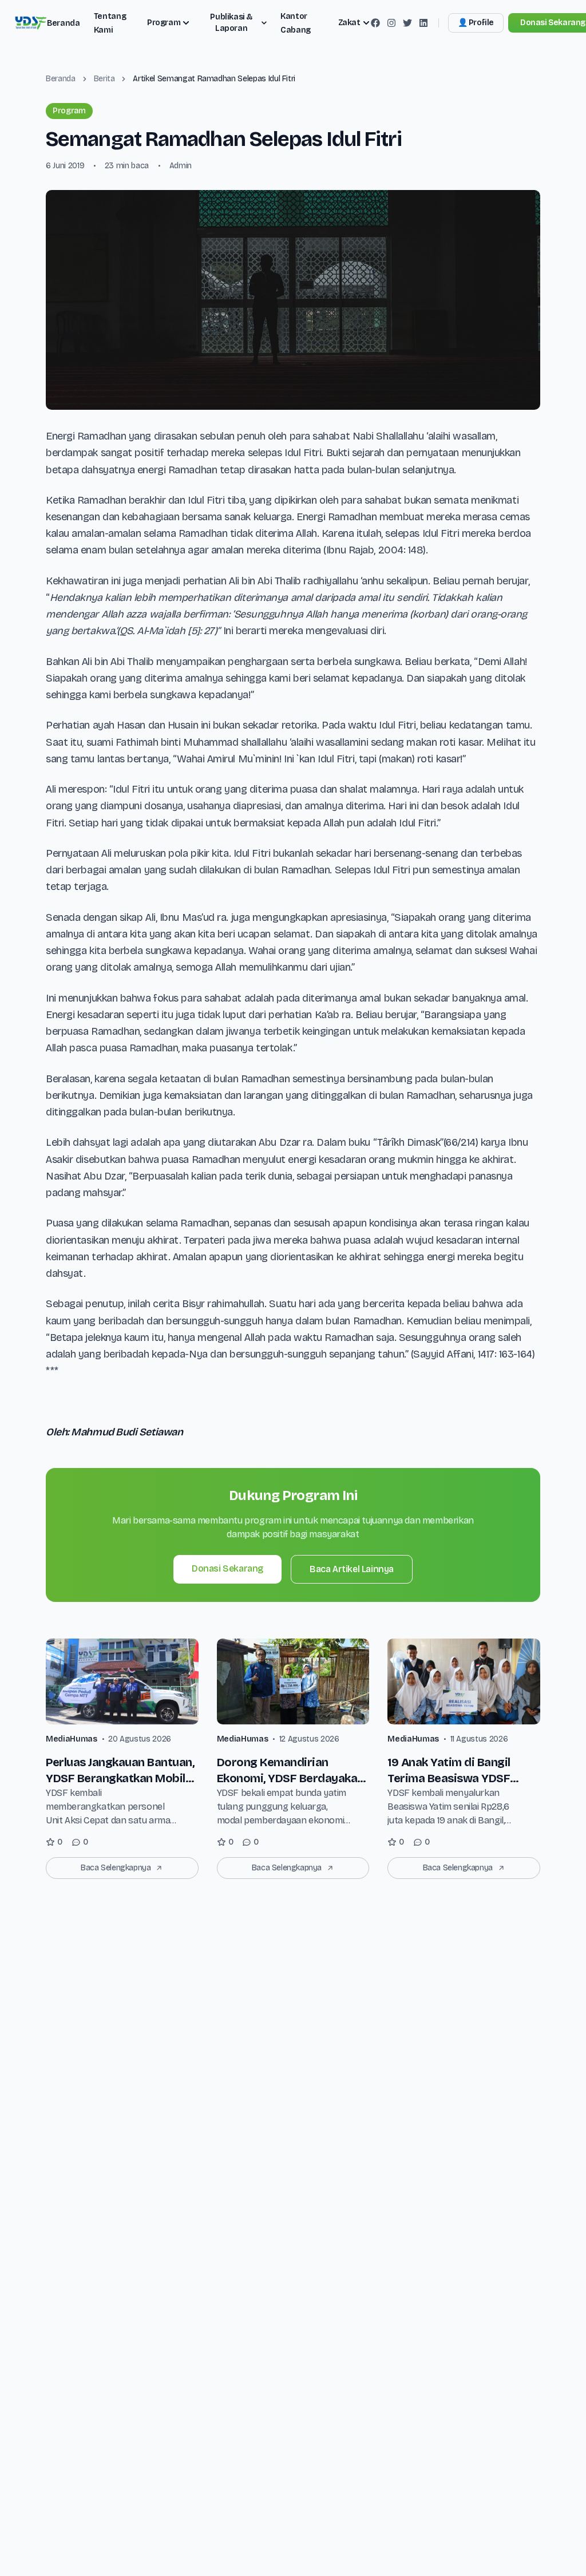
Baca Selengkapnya (116, 1868)
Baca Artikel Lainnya (352, 1569)
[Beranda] (30, 23)
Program (164, 23)
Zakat (349, 23)
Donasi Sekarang (227, 1568)
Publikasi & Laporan (231, 23)
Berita (104, 79)
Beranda (64, 23)
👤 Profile (476, 23)
